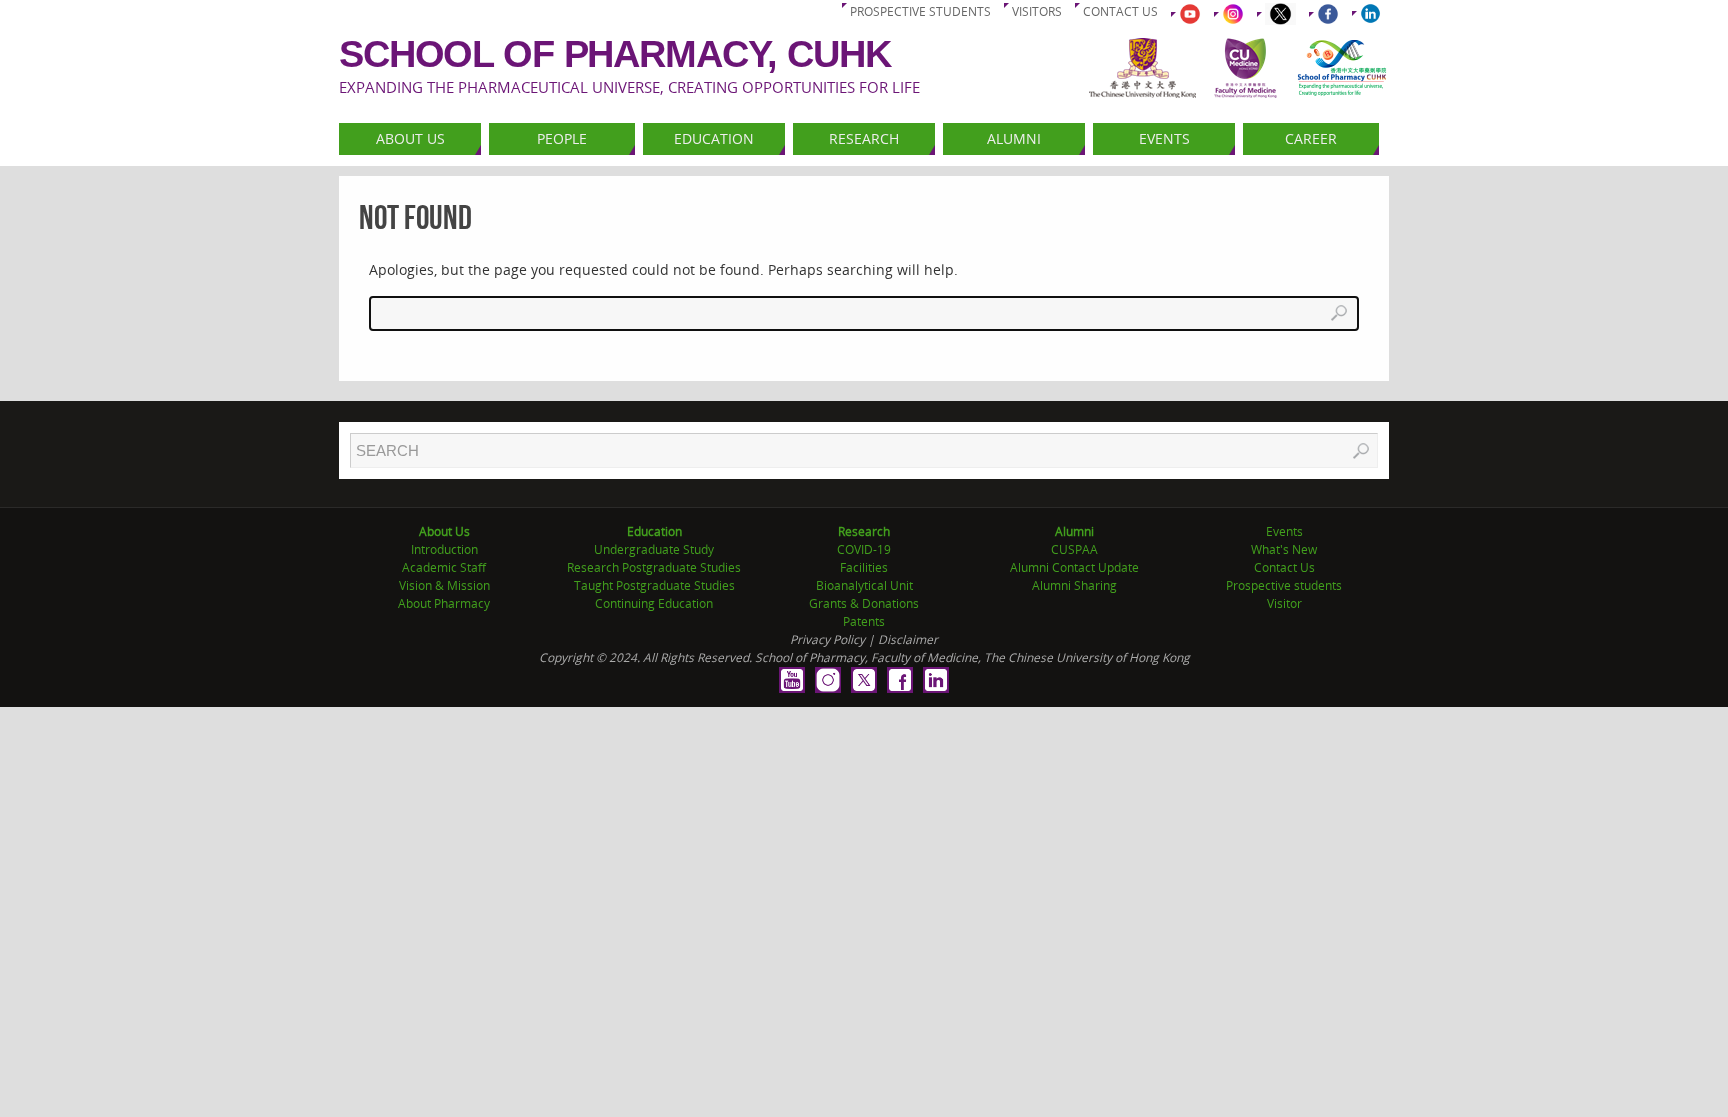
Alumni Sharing (1074, 585)
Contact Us (1284, 567)
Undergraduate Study (654, 549)
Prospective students (920, 11)
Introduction (444, 549)
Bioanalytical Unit (864, 585)
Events (1284, 531)
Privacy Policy (827, 639)
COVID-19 (864, 549)
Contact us (1120, 11)
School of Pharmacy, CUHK (615, 54)
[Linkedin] (936, 680)
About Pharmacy (444, 603)
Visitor (1284, 603)
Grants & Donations (864, 603)
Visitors (1037, 11)
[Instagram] (828, 680)
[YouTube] (792, 680)
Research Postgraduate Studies (654, 567)
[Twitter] (864, 680)
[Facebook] (900, 680)
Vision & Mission (444, 585)
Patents (864, 621)
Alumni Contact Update (1074, 567)
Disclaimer (908, 639)
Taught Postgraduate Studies (654, 585)
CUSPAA (1074, 549)
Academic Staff (444, 567)
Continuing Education (654, 603)
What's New (1284, 549)
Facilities (864, 567)
